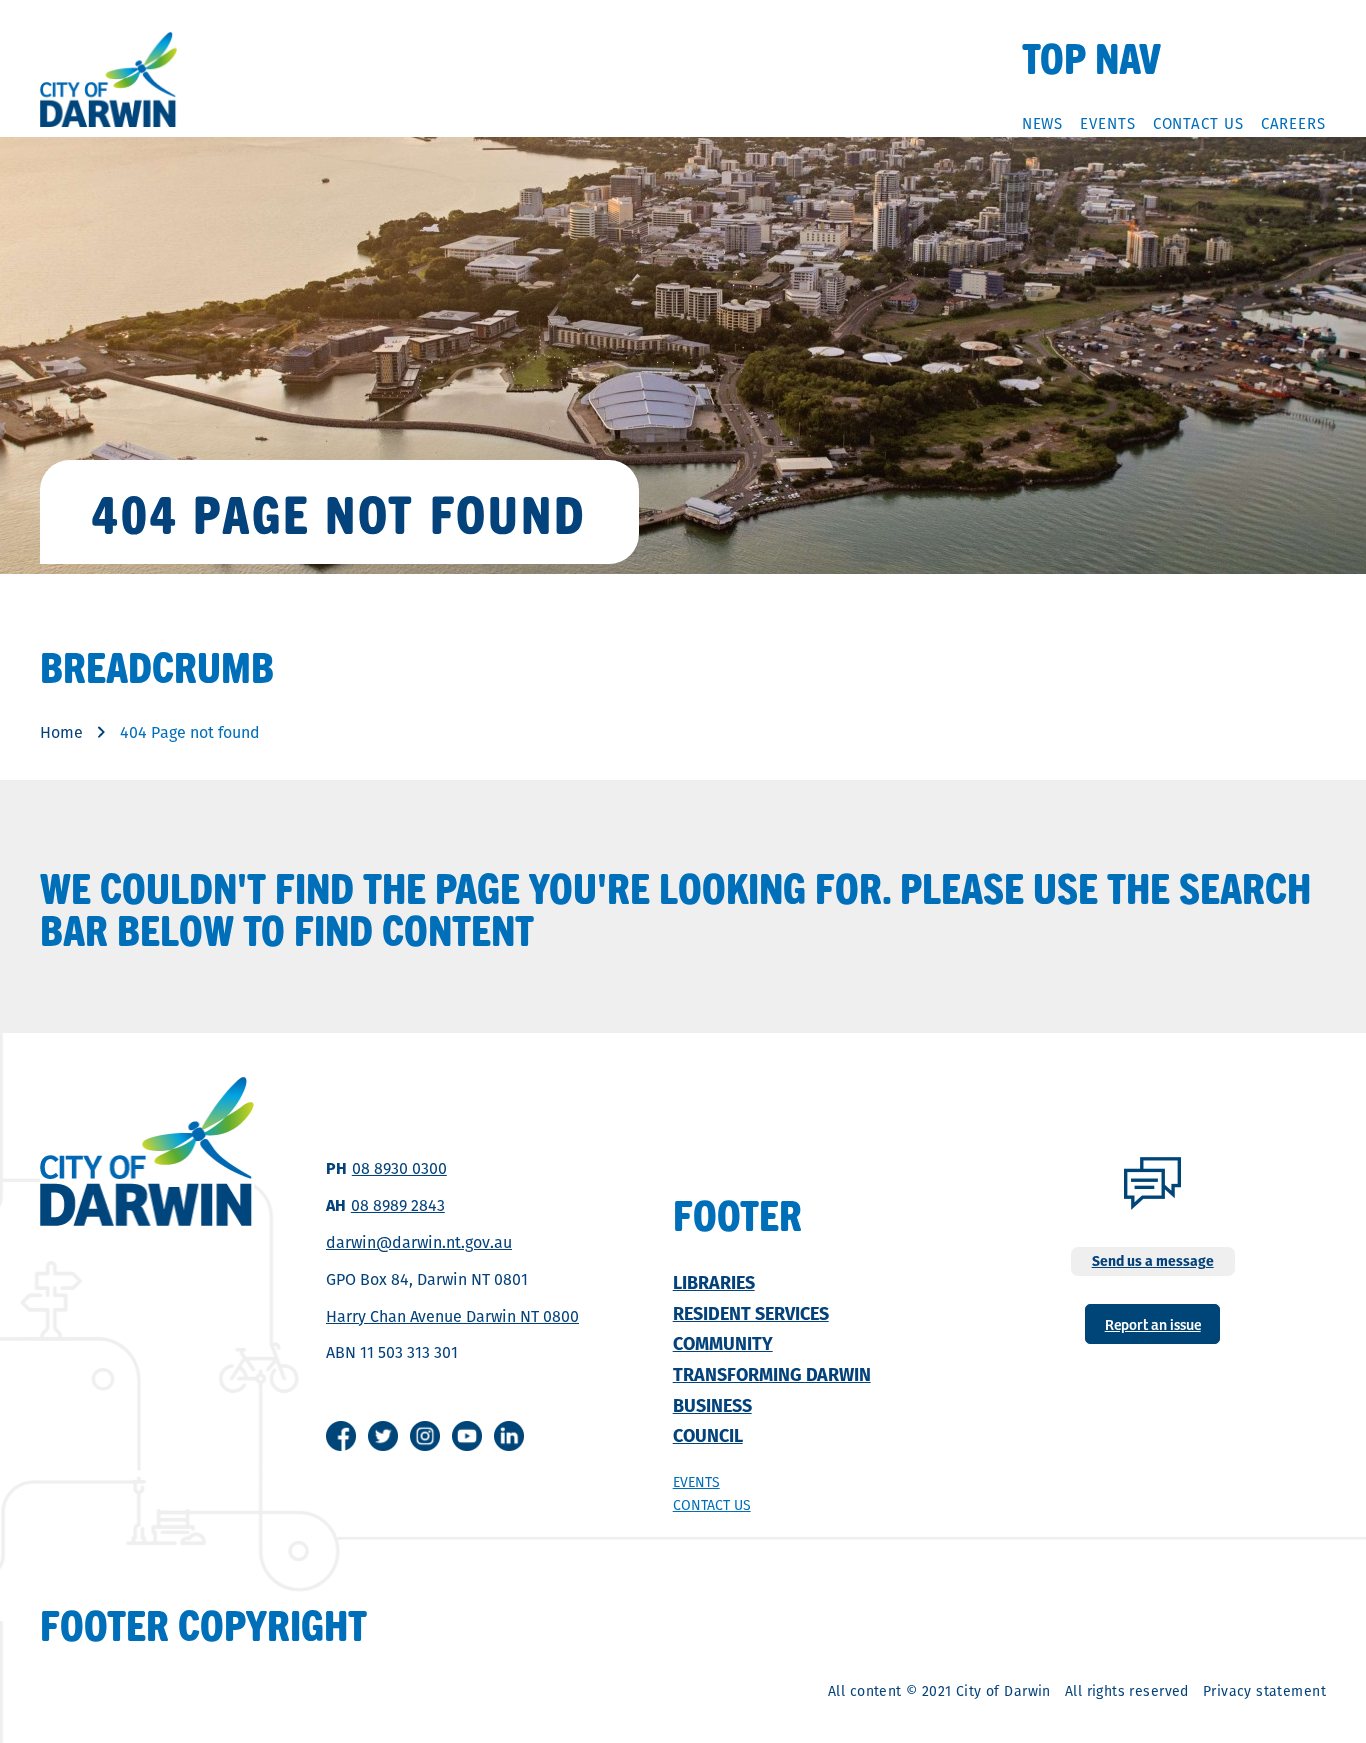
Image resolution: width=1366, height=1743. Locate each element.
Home (61, 732)
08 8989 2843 (398, 1205)
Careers (1293, 123)
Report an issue (1153, 1323)
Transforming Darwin (772, 1374)
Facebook (341, 1436)
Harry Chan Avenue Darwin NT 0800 (452, 1316)
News (1043, 123)
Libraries (714, 1282)
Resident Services (751, 1313)
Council (708, 1435)
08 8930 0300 (399, 1168)
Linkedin (509, 1436)
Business (712, 1405)
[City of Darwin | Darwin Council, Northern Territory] (108, 79)
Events (1107, 123)
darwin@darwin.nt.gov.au (419, 1242)
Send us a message (1153, 1261)
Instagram (425, 1436)
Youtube (467, 1436)
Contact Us (1198, 123)
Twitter (383, 1436)
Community (723, 1343)
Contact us (712, 1505)
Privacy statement (1264, 1691)
